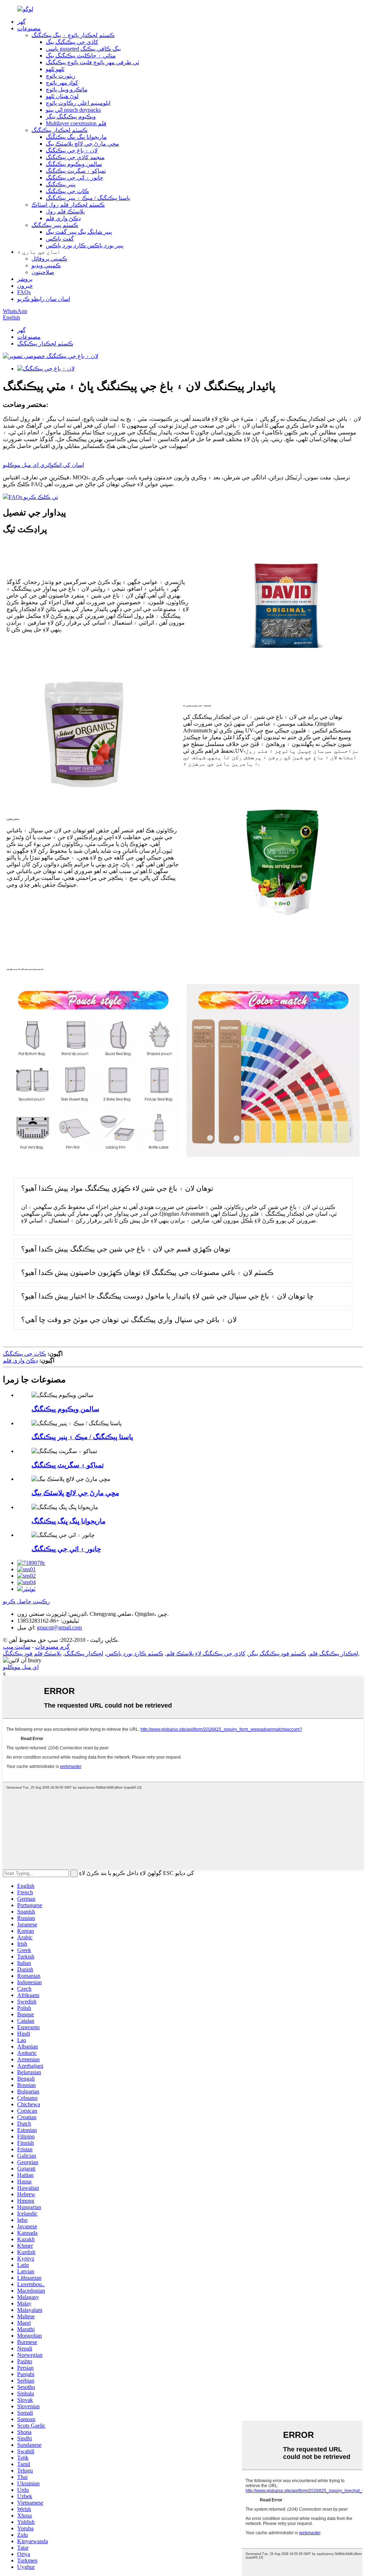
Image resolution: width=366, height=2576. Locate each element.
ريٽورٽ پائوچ (61, 76)
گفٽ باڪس (60, 239)
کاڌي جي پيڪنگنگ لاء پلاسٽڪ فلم (206, 1654)
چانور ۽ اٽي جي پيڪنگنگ (75, 178)
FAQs (24, 292)
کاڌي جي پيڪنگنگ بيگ (72, 42)
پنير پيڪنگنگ (61, 184)
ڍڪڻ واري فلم (63, 218)
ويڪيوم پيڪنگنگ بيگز (71, 117)
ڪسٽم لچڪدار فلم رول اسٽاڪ (68, 205)
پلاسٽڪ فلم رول (65, 211)
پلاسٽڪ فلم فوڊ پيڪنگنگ (32, 1654)
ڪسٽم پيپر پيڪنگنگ (55, 225)
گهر (21, 22)
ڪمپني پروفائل (49, 259)
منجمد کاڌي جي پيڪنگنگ (75, 157)
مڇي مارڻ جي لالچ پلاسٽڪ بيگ (82, 144)
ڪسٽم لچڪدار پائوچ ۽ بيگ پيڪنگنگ (73, 35)
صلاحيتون (43, 272)
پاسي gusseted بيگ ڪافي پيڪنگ (83, 49)
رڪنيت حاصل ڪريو (26, 1601)
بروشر (25, 279)
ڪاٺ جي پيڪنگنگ (67, 191)
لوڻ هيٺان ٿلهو (62, 96)
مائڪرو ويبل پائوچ (67, 89)
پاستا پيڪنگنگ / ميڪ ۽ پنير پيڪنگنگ (88, 198)
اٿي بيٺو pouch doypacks (73, 110)
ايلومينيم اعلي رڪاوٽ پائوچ (78, 103)
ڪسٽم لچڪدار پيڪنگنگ (60, 130)
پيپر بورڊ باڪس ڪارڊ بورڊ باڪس (85, 245)
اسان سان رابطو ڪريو (44, 299)
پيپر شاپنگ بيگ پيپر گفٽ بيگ (79, 232)
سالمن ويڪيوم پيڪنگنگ (74, 164)
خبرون (25, 286)
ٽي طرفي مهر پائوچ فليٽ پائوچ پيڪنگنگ (92, 62)
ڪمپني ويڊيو (46, 265)
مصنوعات (29, 28)
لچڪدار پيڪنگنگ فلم (334, 1654)
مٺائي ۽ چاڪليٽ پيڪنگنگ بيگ (81, 56)
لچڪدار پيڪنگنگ (84, 1654)
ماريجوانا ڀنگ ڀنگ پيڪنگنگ (76, 137)
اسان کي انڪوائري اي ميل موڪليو (43, 465)
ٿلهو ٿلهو (55, 69)
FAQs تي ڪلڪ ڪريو (33, 497)
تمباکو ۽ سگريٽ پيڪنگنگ (76, 171)
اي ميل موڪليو (21, 1667)
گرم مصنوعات (52, 1647)
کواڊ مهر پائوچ (62, 83)
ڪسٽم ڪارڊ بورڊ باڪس (135, 1654)
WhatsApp (15, 311)
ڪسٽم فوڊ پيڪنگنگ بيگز (277, 1654)
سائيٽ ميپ (17, 1647)
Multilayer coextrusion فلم (76, 123)
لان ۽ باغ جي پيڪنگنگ (72, 150)
